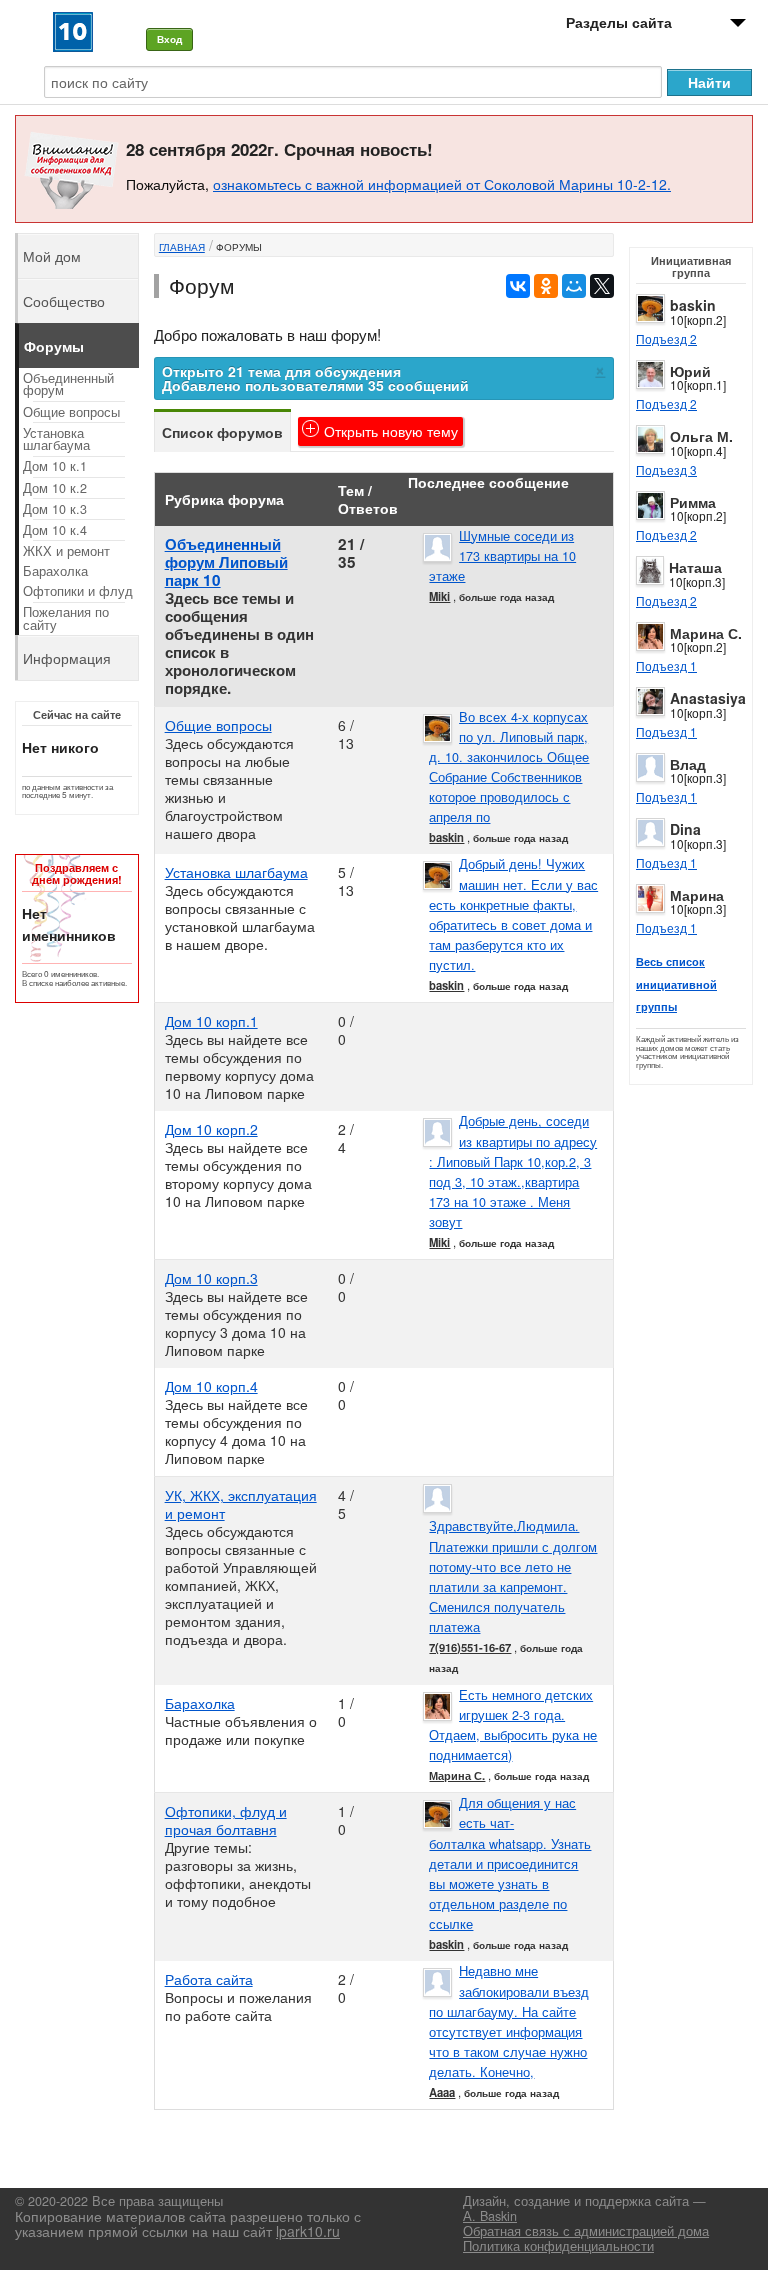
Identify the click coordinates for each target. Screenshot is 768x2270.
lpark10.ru (308, 2231)
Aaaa (442, 2092)
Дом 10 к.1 (55, 466)
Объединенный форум (68, 384)
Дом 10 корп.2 (211, 1129)
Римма (693, 502)
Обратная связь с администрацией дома (586, 2231)
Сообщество (64, 301)
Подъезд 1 (666, 665)
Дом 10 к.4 (55, 530)
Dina (685, 829)
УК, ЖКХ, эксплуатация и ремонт (241, 1504)
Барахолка (200, 1703)
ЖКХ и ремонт (66, 551)
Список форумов (222, 432)
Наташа (695, 567)
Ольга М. (701, 436)
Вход (169, 39)
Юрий (690, 371)
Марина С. (706, 633)
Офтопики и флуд (78, 591)
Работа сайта (209, 1979)
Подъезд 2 (666, 338)
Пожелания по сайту (66, 618)
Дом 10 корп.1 (211, 1021)
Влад (688, 764)
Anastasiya (708, 698)
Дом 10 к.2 (55, 488)
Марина (697, 895)
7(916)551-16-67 (470, 1647)
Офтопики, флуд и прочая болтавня (226, 1820)
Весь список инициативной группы (676, 983)
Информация (67, 658)
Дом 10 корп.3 (211, 1278)
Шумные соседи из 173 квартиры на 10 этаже (502, 556)
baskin (693, 305)
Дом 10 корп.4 (211, 1386)
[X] (602, 286)
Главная (182, 247)
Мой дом (52, 256)
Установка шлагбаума (236, 872)
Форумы (239, 247)
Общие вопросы (218, 725)
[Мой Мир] (574, 286)
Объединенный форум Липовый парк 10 (226, 562)
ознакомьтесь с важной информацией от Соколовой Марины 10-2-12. (442, 184)
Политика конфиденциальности (558, 2246)
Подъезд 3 (666, 469)
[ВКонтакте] (518, 286)
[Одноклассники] (546, 286)
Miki (439, 596)
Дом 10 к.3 (55, 509)
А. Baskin (490, 2216)
